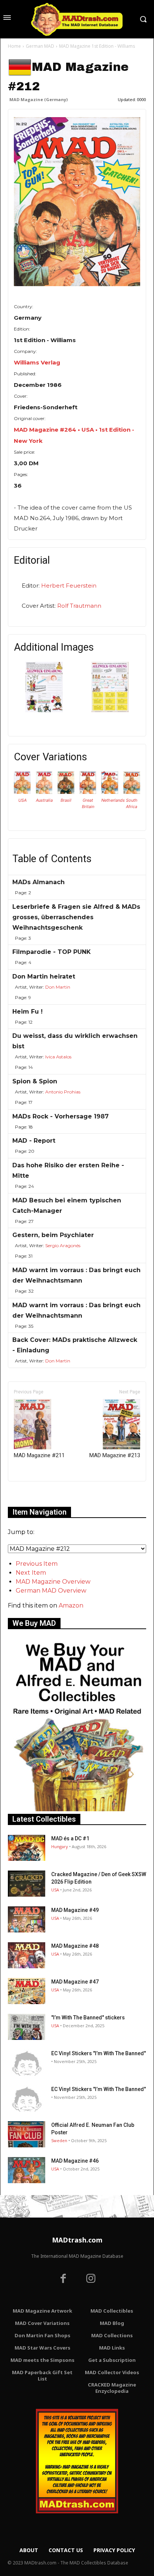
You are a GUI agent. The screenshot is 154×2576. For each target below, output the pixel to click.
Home (14, 46)
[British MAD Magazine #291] (88, 792)
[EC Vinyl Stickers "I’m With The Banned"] (27, 2063)
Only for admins (34, 1494)
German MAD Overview (51, 1591)
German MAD (40, 46)
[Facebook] (63, 2279)
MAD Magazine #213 (115, 1455)
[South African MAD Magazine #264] (132, 792)
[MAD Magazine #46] (27, 2170)
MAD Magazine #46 (75, 2161)
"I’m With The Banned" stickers (88, 2018)
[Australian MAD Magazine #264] (44, 792)
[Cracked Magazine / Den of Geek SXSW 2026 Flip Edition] (27, 1884)
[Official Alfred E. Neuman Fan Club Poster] (27, 2134)
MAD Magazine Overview (53, 1582)
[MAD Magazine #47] (27, 1991)
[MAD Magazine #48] (27, 1955)
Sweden (59, 2140)
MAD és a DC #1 (70, 1838)
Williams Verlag (37, 362)
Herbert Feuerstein (69, 586)
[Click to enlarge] (44, 710)
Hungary (60, 1846)
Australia (44, 800)
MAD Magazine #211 (39, 1455)
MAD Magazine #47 (75, 1982)
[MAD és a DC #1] (27, 1848)
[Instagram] (91, 2279)
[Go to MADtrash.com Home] (77, 19)
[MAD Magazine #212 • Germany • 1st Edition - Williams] (77, 202)
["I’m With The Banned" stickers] (27, 2027)
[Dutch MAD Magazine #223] (110, 792)
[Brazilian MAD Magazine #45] (66, 792)
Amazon (71, 1605)
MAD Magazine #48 (75, 1946)
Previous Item (37, 1564)
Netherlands (113, 800)
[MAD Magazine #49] (27, 1919)
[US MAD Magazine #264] (22, 792)
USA (22, 800)
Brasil (66, 800)
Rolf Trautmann (79, 606)
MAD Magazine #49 (75, 1910)
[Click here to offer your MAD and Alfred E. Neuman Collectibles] (77, 1809)
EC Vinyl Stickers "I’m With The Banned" (98, 2053)
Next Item (31, 1573)
